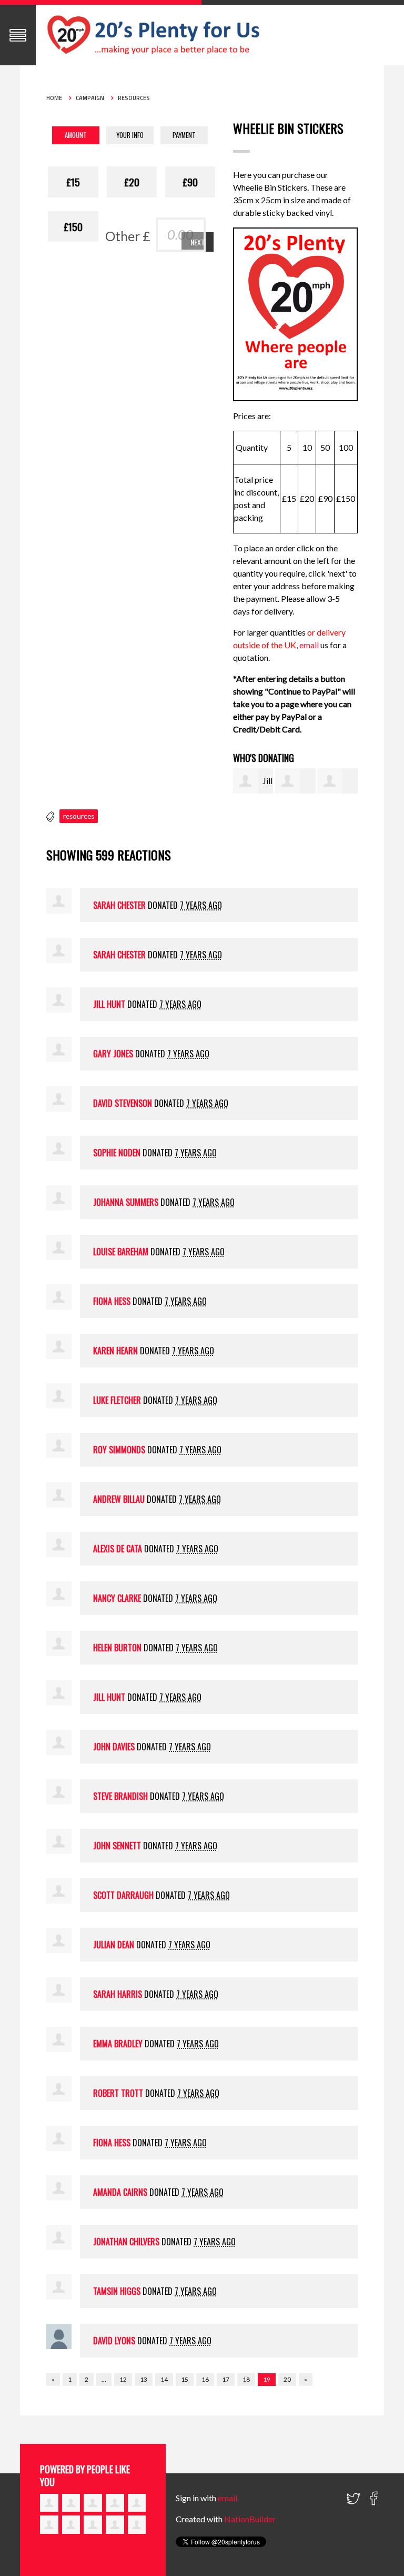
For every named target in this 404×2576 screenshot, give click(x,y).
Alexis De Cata (118, 1549)
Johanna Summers (126, 1202)
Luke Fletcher (117, 1400)
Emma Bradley (118, 2044)
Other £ (128, 236)
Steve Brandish (120, 1796)
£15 (73, 182)
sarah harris (118, 1994)
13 (144, 2379)
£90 (190, 182)
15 (185, 2379)
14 (164, 2379)
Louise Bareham (121, 1252)
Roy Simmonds (119, 1450)
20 (287, 2379)
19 (267, 2379)
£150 (73, 226)
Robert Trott (118, 2093)
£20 (132, 182)
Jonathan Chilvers (126, 2242)
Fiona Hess (112, 1301)
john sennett (117, 1846)
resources (79, 816)
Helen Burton (117, 1648)
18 (246, 2379)
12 (123, 2379)
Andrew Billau (119, 1499)
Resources (134, 98)
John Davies (114, 1747)
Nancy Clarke (117, 1598)
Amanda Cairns (120, 2192)
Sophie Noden (117, 1153)
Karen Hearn (115, 1351)
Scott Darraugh (123, 1895)
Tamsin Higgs (117, 2291)
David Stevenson (123, 1103)
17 (226, 2379)
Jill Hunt (109, 1004)
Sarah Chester (119, 905)
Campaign (90, 98)
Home (54, 98)
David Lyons (114, 2341)
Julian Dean (114, 1945)
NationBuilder (250, 2519)
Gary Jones (113, 1054)
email (310, 645)
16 (205, 2379)
